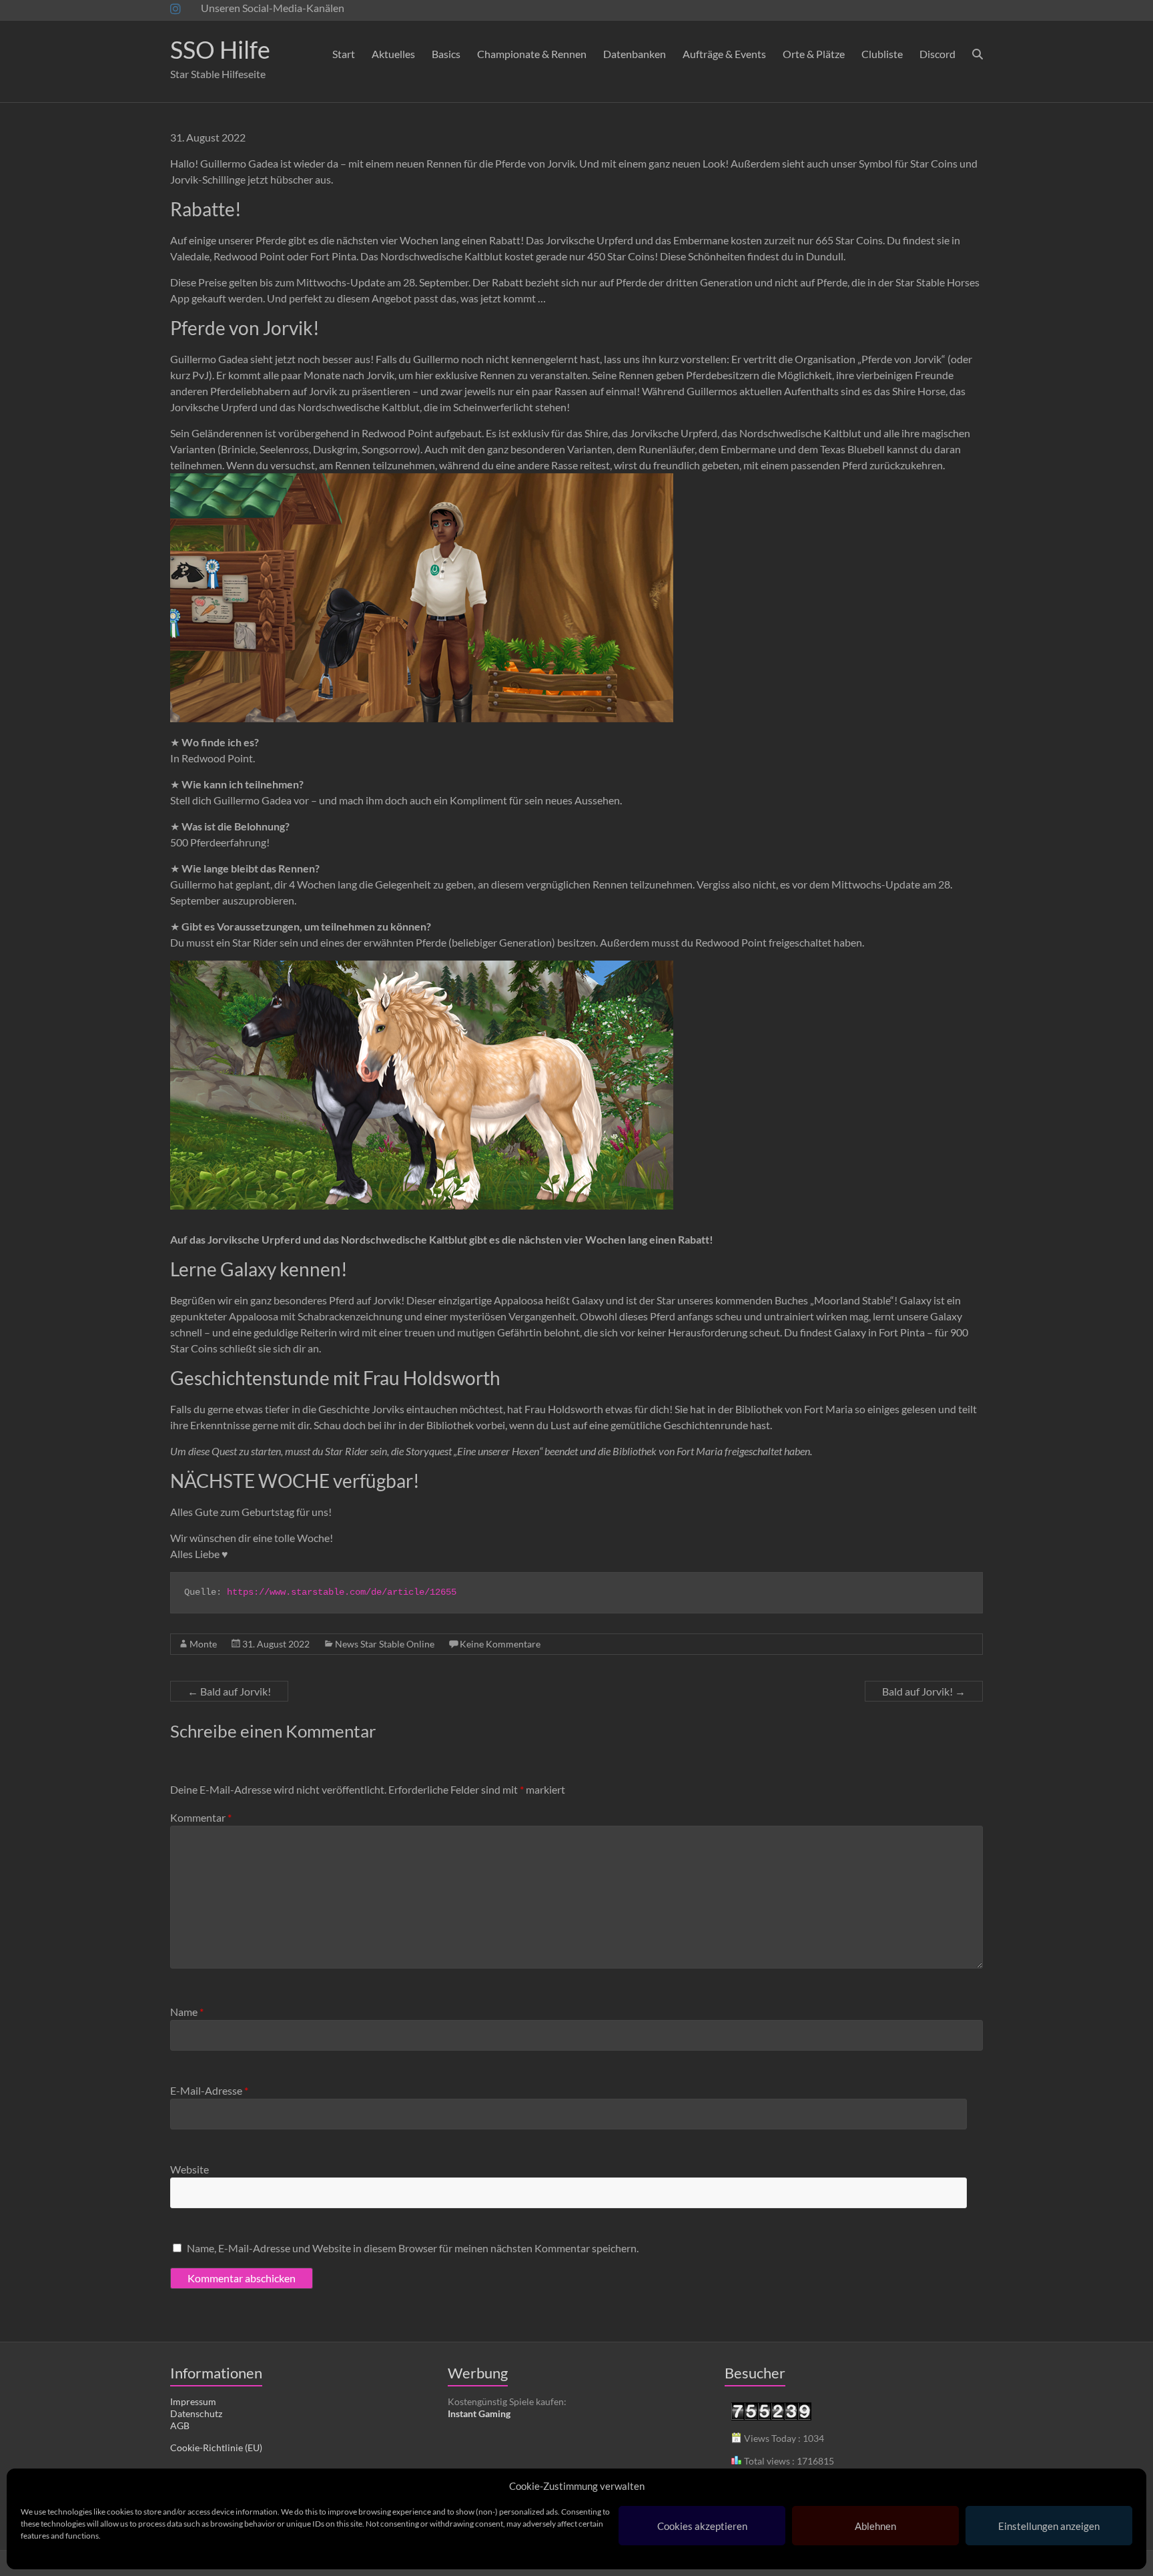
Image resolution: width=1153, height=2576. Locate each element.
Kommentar (201, 1817)
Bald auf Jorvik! (229, 1691)
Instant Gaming (479, 2413)
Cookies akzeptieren (702, 2526)
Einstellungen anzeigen (1049, 2526)
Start (344, 54)
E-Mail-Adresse (209, 2090)
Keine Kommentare (500, 1644)
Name (187, 2012)
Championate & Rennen (532, 54)
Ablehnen (875, 2526)
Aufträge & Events (724, 54)
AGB (180, 2425)
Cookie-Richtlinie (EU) (216, 2448)
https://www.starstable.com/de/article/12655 (342, 1592)
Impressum (193, 2401)
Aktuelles (393, 54)
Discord (937, 54)
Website (189, 2169)
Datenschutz (196, 2413)
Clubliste (882, 54)
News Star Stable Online (385, 1644)
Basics (446, 54)
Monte (203, 1644)
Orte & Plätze (814, 54)
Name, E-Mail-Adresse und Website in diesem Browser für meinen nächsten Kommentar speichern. (413, 2248)
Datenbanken (635, 54)
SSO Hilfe (220, 49)
